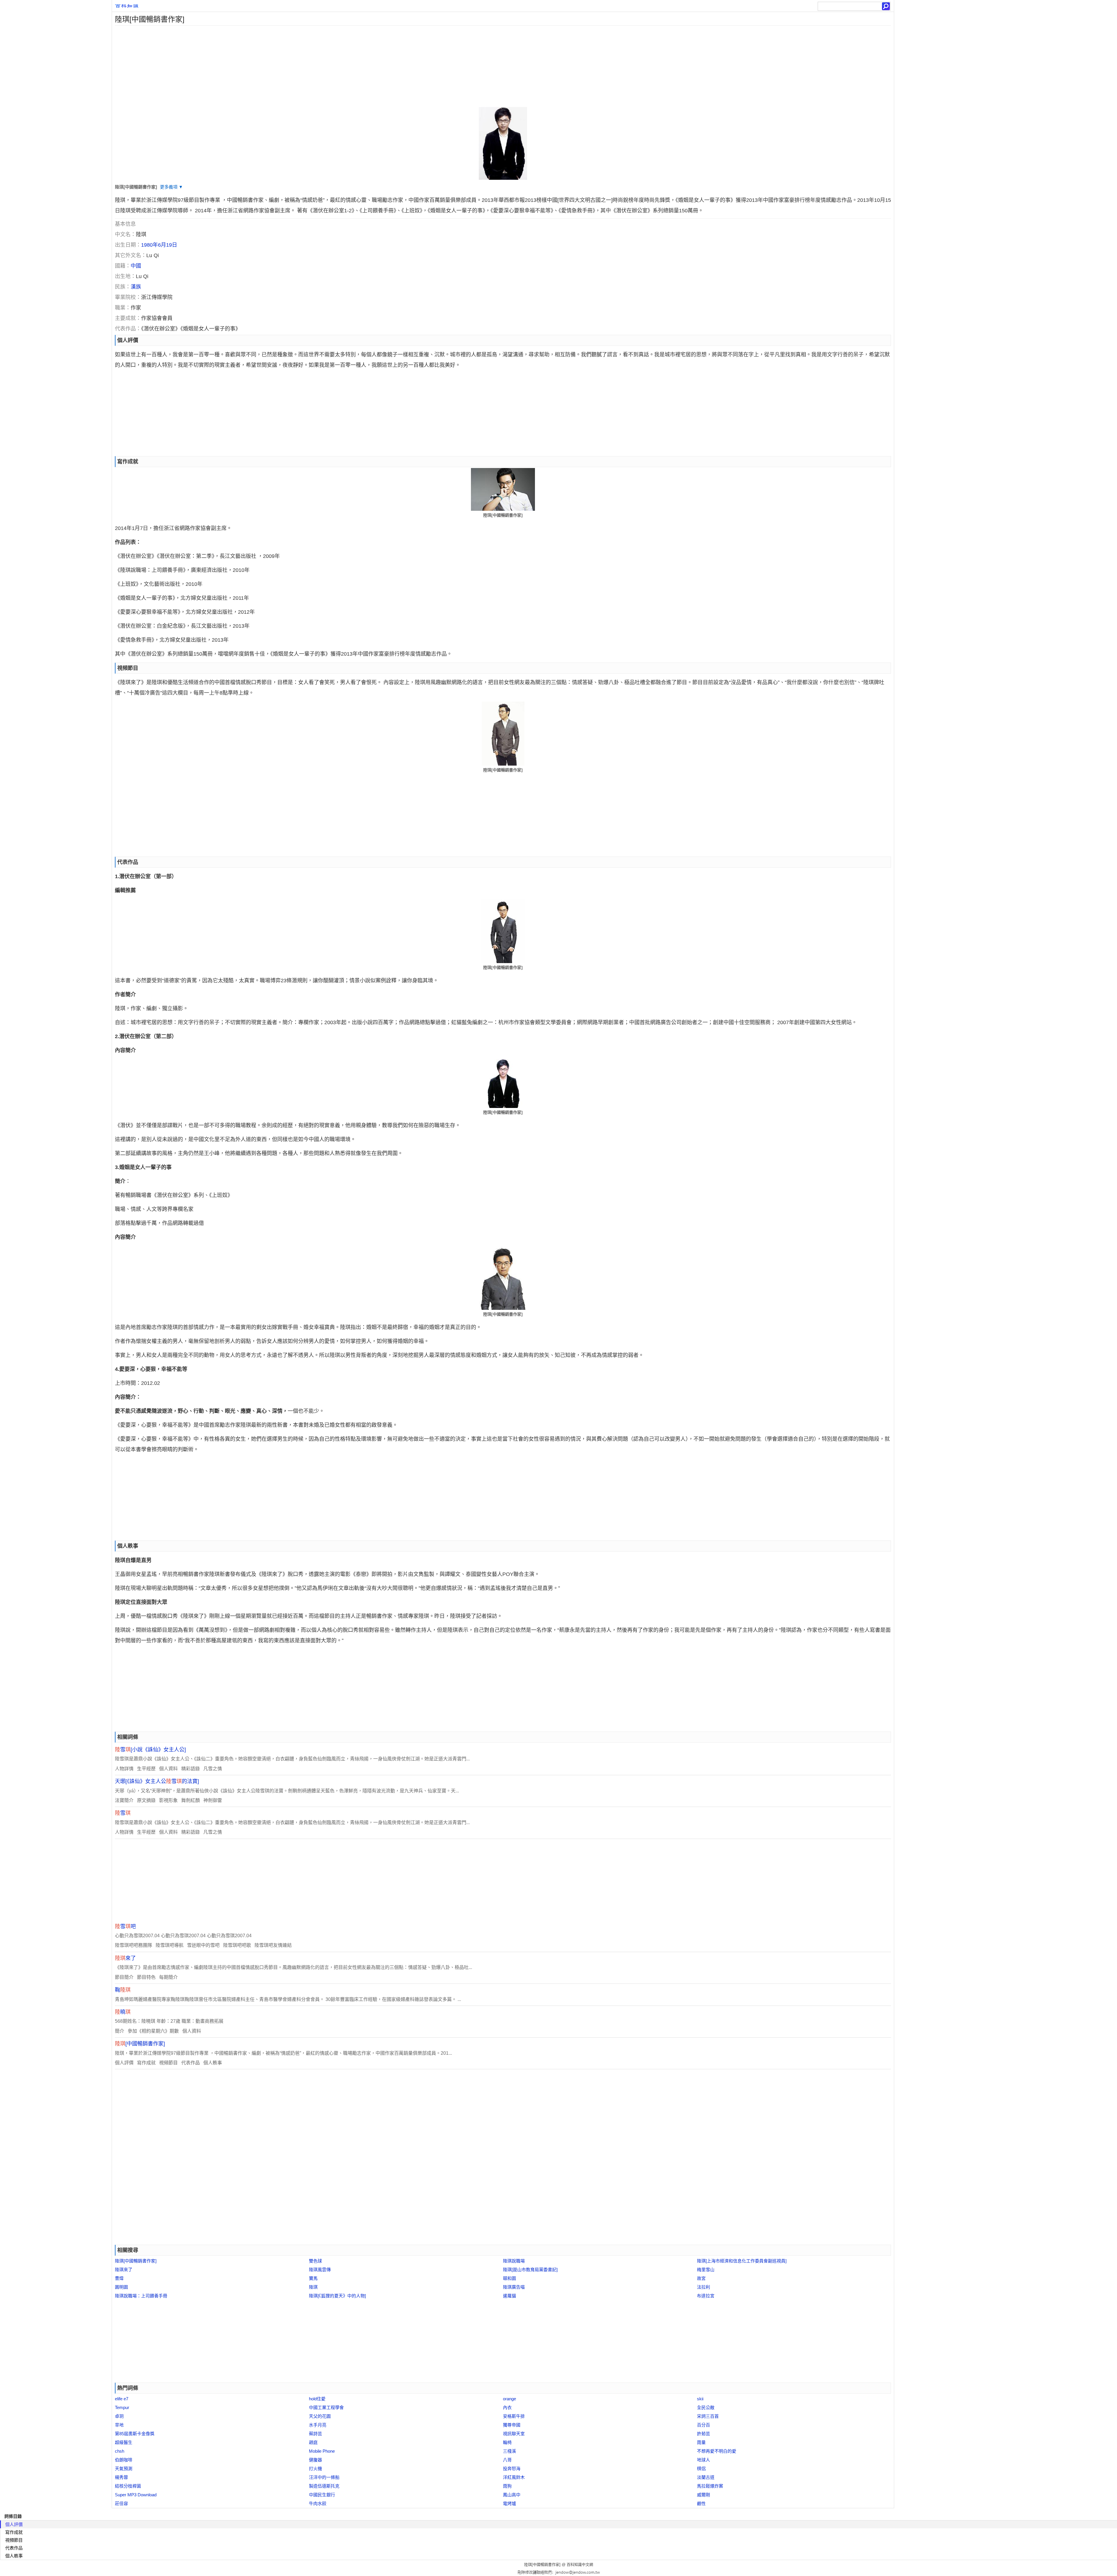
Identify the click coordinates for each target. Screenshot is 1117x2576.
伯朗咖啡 (124, 2460)
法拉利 (704, 2287)
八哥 (507, 2460)
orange (509, 2399)
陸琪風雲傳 (320, 2270)
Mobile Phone (322, 2451)
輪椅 (507, 2442)
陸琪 (313, 2287)
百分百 (704, 2425)
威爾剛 (704, 2495)
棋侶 (701, 2469)
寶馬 (313, 2278)
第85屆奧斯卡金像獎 (135, 2434)
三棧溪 (509, 2451)
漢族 (136, 287)
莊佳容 (121, 2503)
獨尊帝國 (512, 2425)
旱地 (119, 2425)
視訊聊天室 (514, 2434)
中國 (136, 266)
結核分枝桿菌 (128, 2486)
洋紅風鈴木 (514, 2477)
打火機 (315, 2469)
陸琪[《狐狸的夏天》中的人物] (337, 2296)
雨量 (701, 2442)
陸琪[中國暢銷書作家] (136, 2261)
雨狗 (507, 2486)
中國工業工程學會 (326, 2407)
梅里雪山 (706, 2270)
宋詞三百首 (708, 2416)
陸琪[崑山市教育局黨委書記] (530, 2270)
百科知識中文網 (580, 2565)
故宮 (701, 2278)
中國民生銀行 (322, 2495)
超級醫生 (124, 2442)
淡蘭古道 (706, 2477)
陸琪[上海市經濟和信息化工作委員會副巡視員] (742, 2261)
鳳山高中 (512, 2495)
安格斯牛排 (514, 2416)
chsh (120, 2451)
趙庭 (313, 2442)
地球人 (704, 2460)
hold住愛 (317, 2399)
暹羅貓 (509, 2296)
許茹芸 (704, 2434)
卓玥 (119, 2416)
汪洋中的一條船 (324, 2477)
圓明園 (121, 2287)
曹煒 (119, 2278)
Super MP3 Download (136, 2495)
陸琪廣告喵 (514, 2287)
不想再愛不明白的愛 (717, 2451)
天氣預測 (124, 2469)
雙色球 (315, 2261)
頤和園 (509, 2278)
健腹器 (315, 2460)
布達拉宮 (706, 2296)
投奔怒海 (512, 2469)
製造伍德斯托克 (324, 2486)
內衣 (507, 2407)
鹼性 (701, 2503)
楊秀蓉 (121, 2477)
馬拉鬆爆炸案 (710, 2486)
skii (700, 2399)
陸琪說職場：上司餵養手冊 (141, 2296)
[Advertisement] (287, 66)
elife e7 (122, 2399)
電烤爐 (509, 2503)
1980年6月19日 (159, 245)
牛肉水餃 (318, 2503)
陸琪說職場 (514, 2261)
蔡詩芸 (315, 2434)
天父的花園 (320, 2416)
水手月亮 (318, 2425)
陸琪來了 (124, 2270)
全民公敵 (706, 2407)
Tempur (122, 2407)
